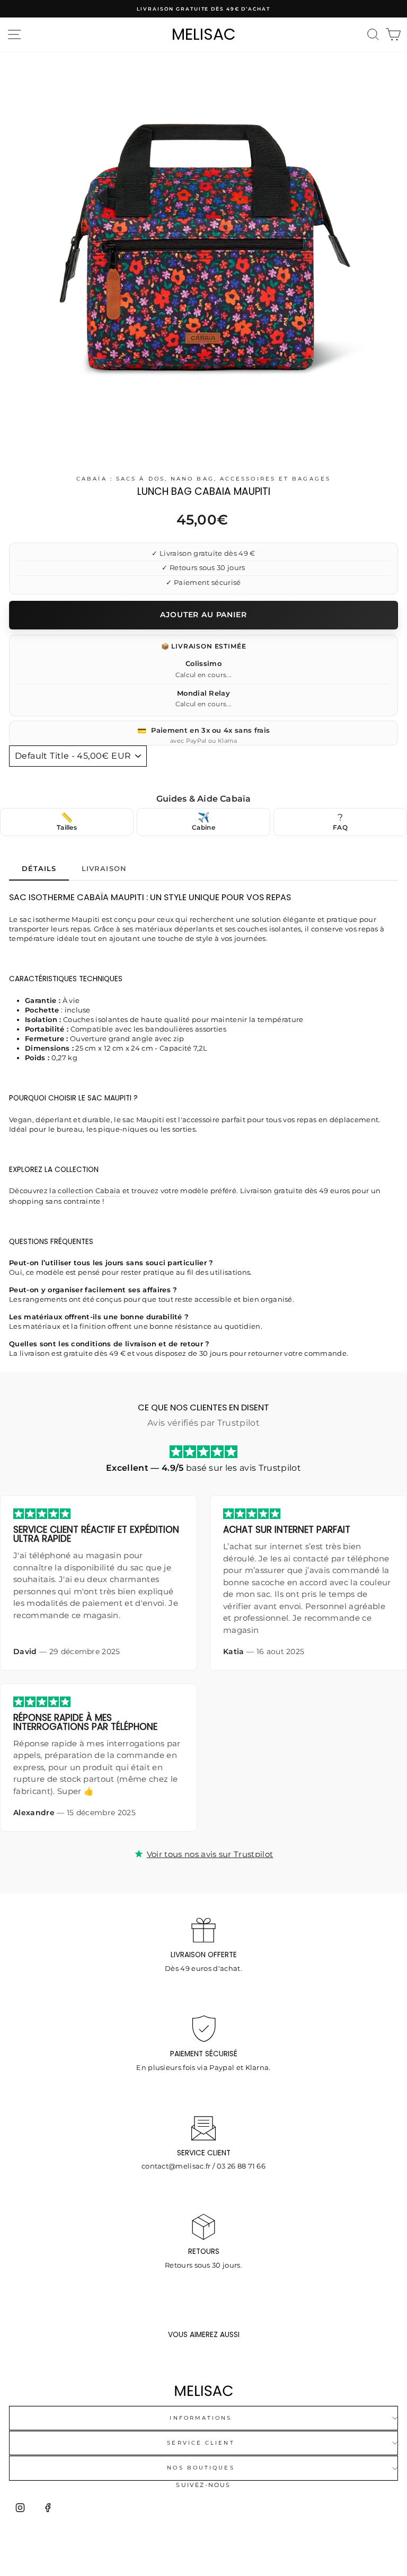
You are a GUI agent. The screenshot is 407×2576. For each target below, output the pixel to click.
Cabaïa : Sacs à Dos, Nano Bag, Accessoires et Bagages (203, 479)
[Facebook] (48, 2508)
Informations (201, 2418)
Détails (39, 868)
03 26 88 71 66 (241, 2166)
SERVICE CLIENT (201, 2443)
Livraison (104, 868)
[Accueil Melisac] (203, 2391)
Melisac (204, 34)
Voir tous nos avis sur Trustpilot (210, 1854)
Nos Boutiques (201, 2468)
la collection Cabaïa (85, 1191)
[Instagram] (20, 2508)
